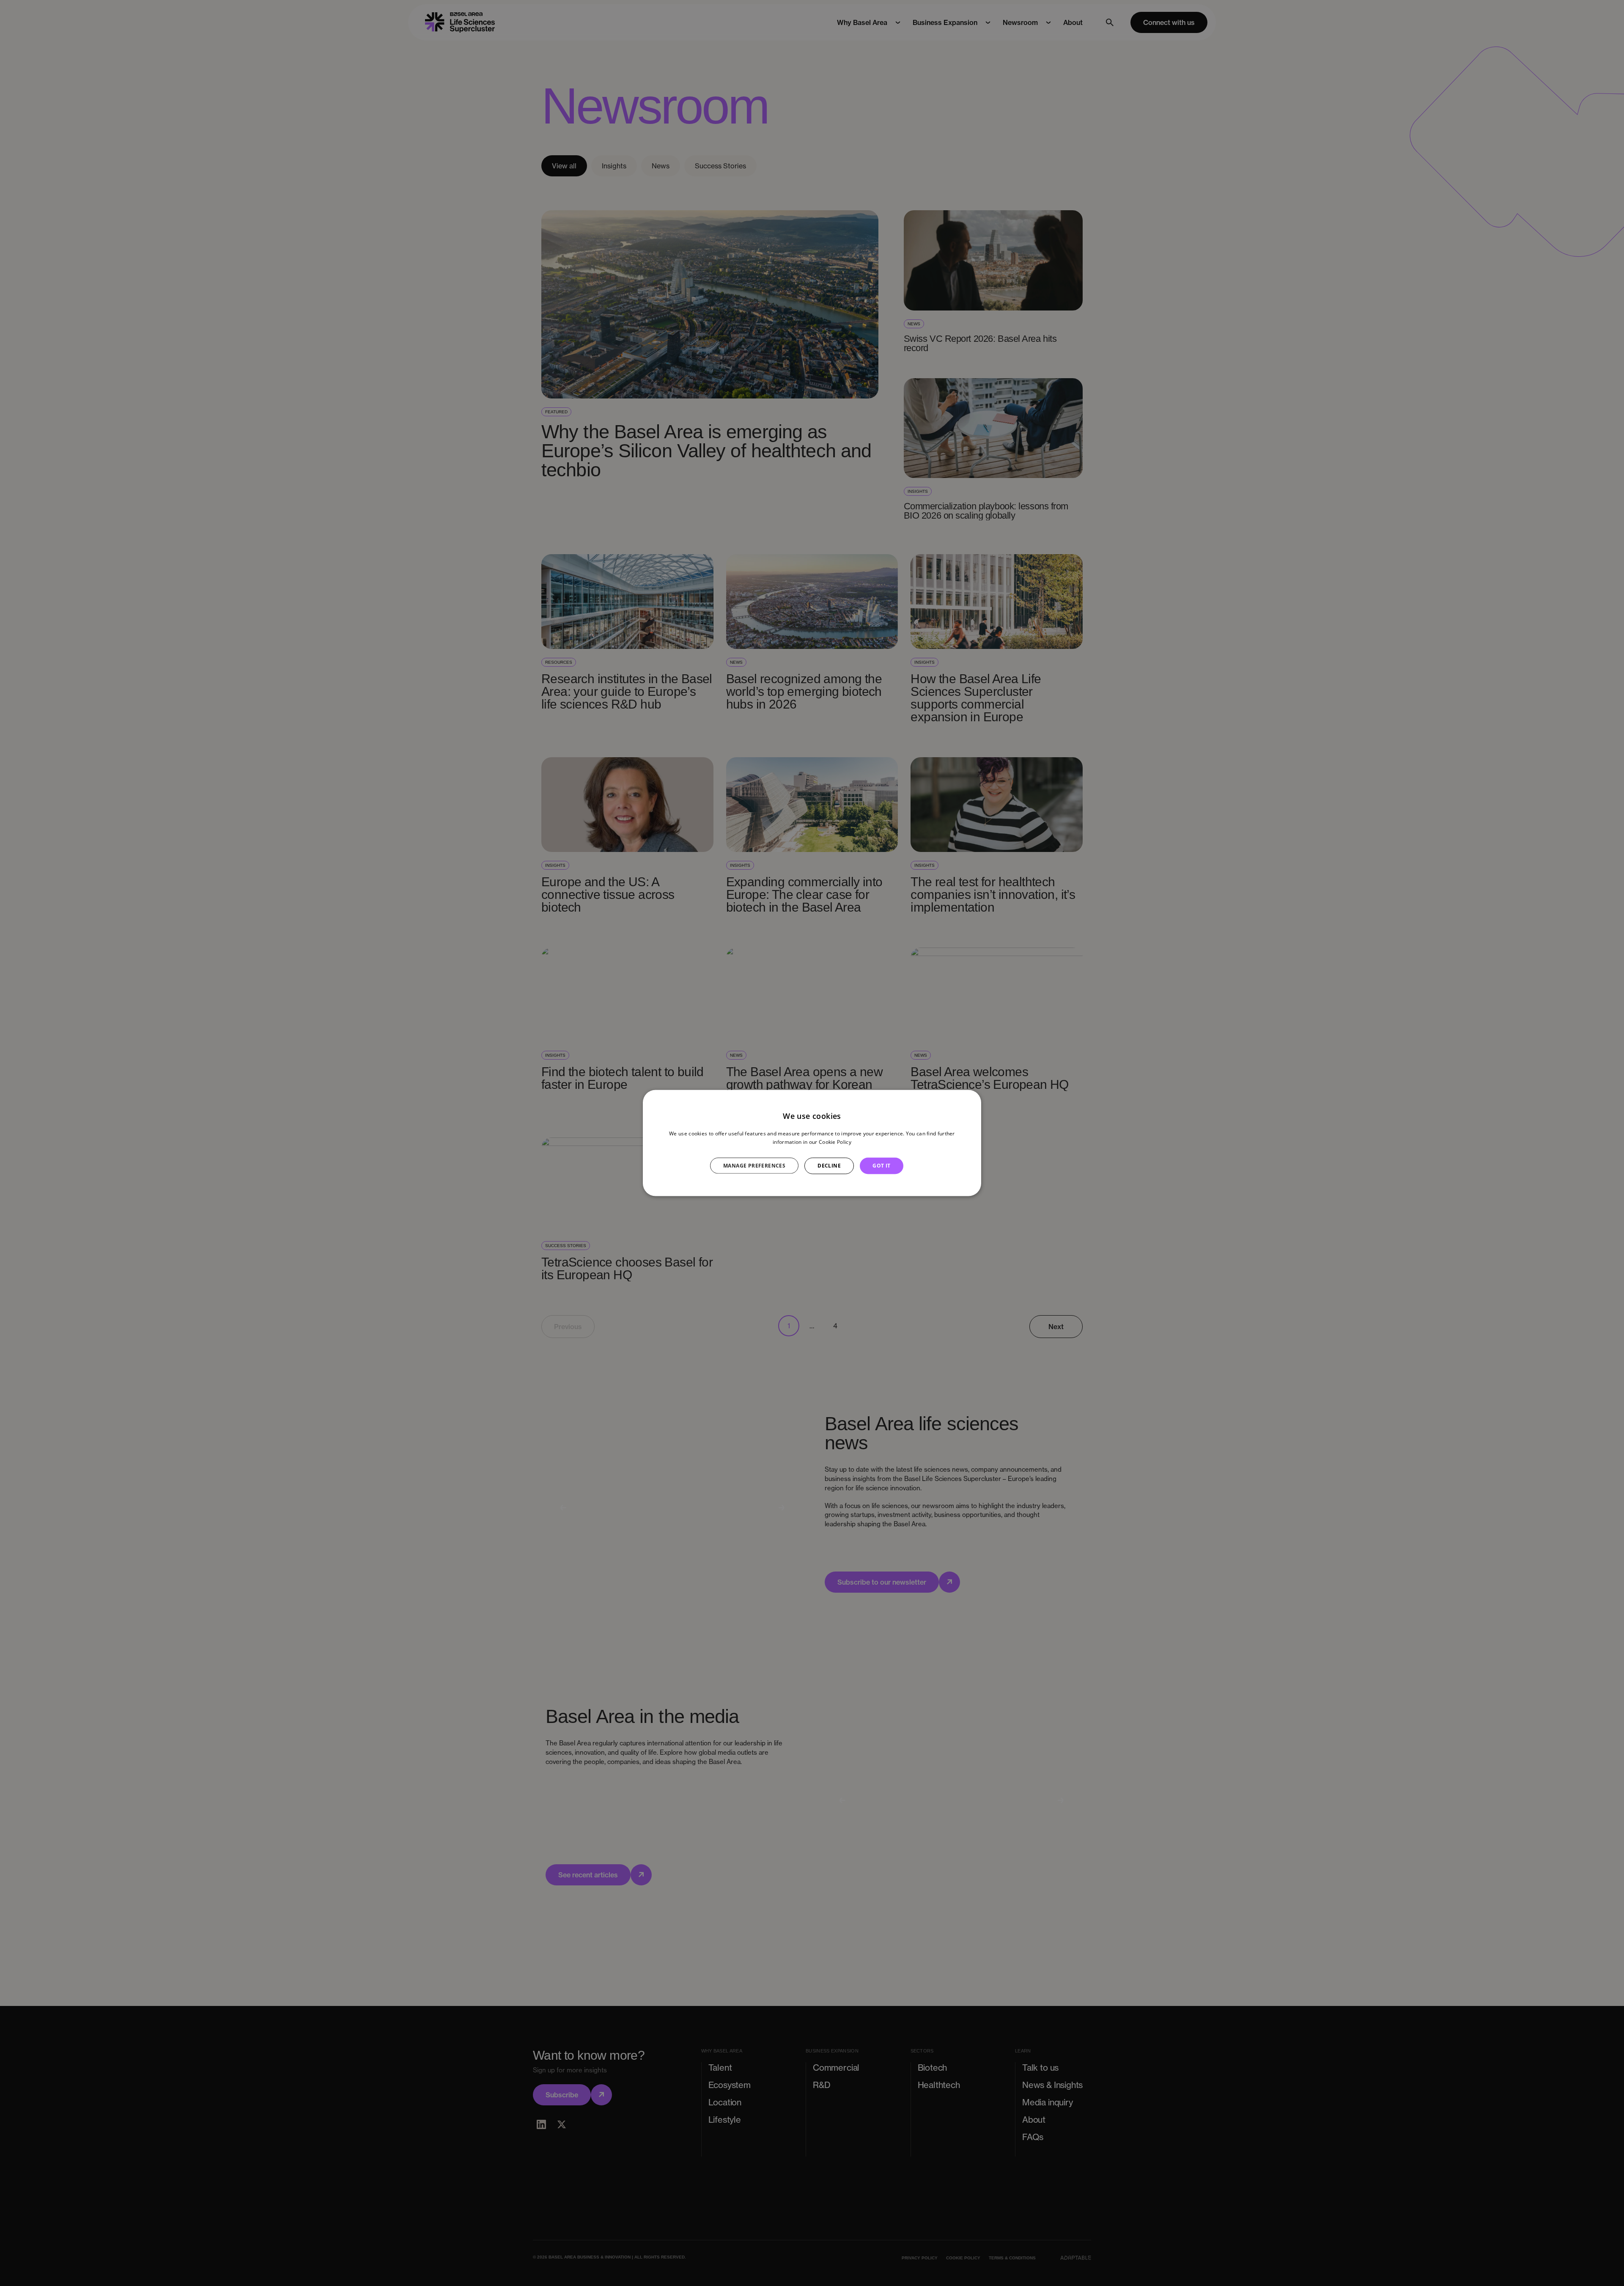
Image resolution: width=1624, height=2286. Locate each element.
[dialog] (812, 1143)
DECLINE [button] (829, 1166)
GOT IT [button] (881, 1166)
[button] (759, 1165)
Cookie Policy (835, 1142)
